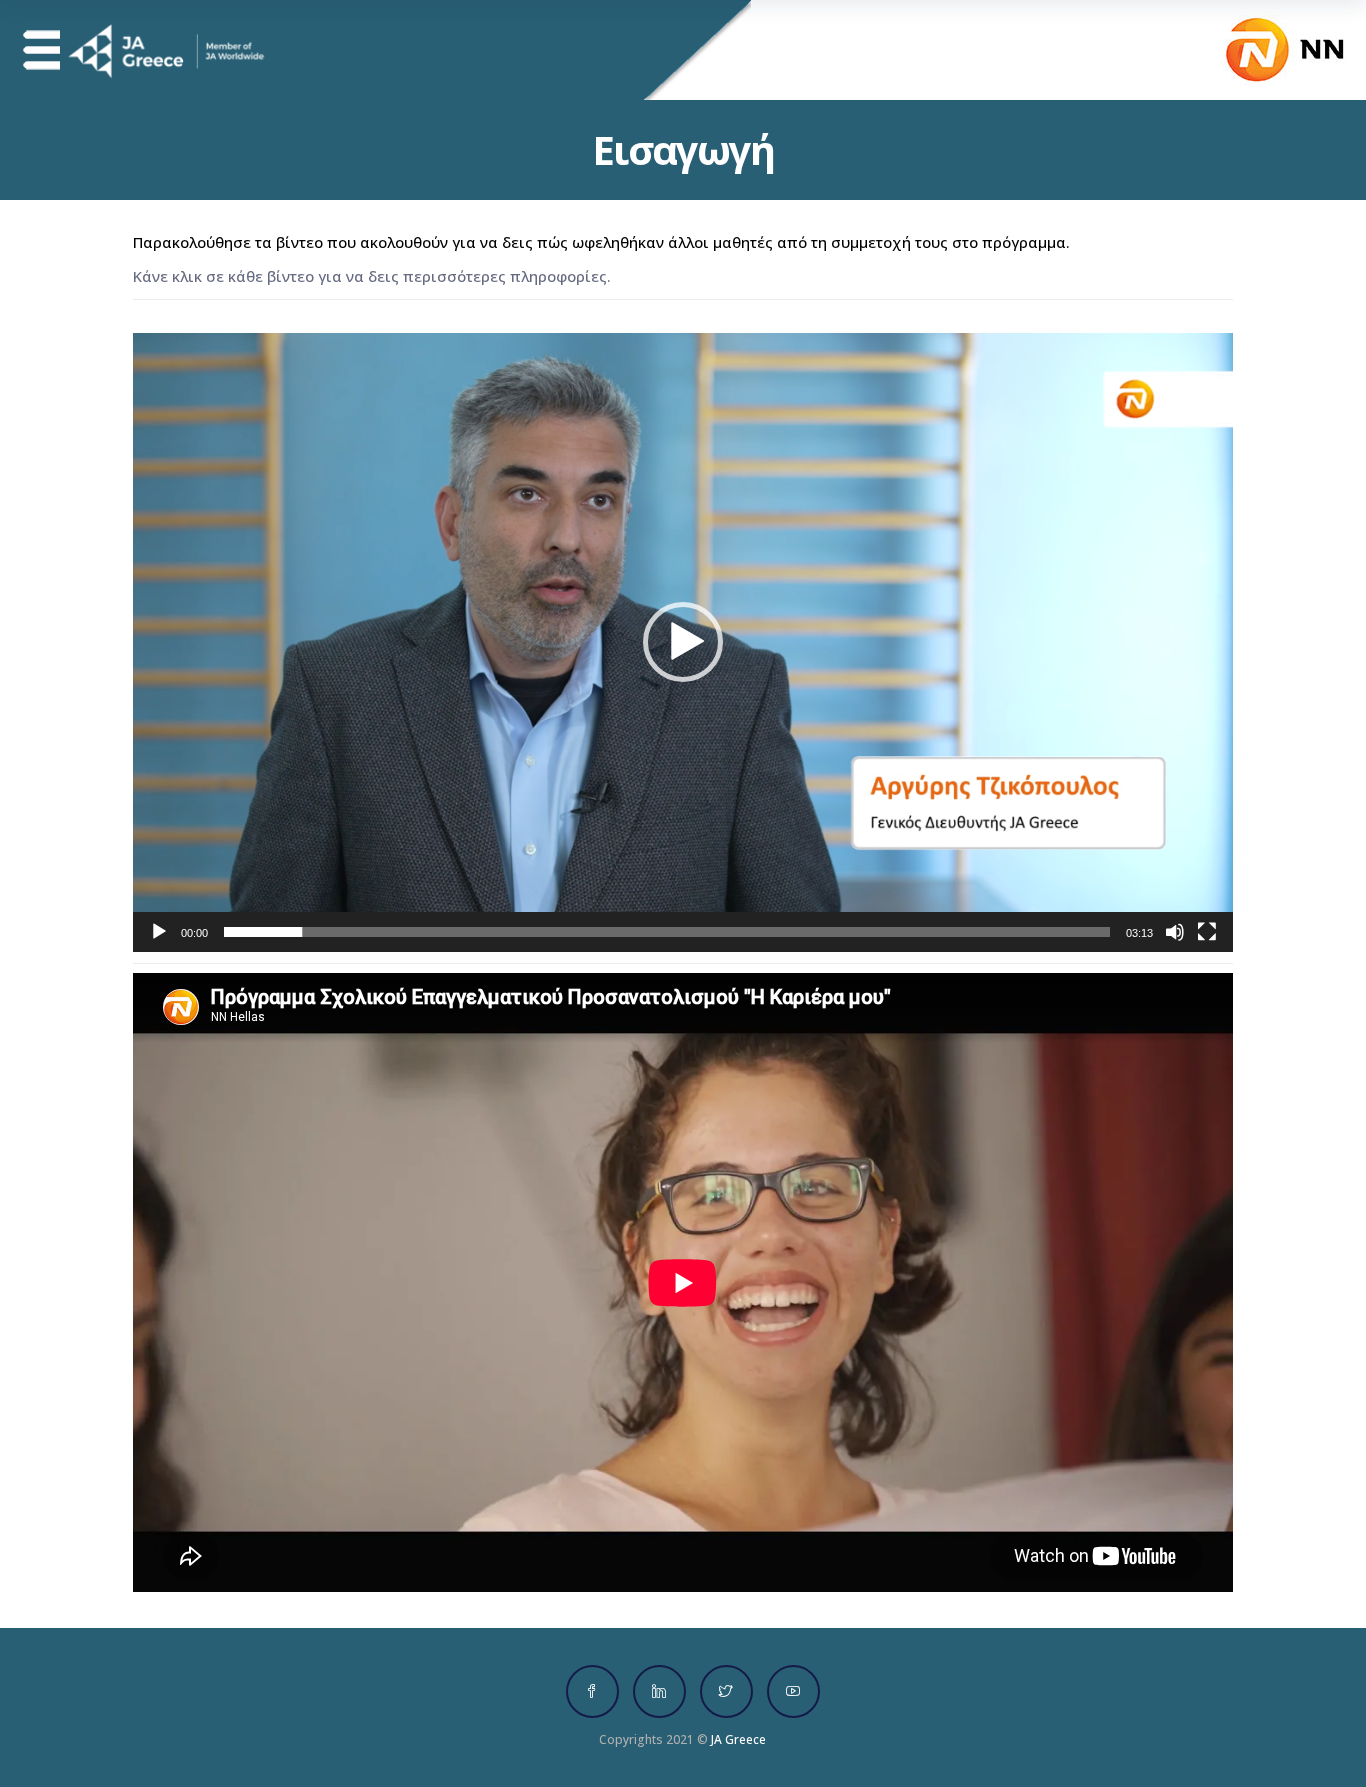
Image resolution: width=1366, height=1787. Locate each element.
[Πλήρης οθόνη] (1207, 932)
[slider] (667, 932)
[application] (683, 642)
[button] (683, 642)
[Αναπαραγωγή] (159, 932)
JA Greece (738, 1739)
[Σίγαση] (1175, 932)
